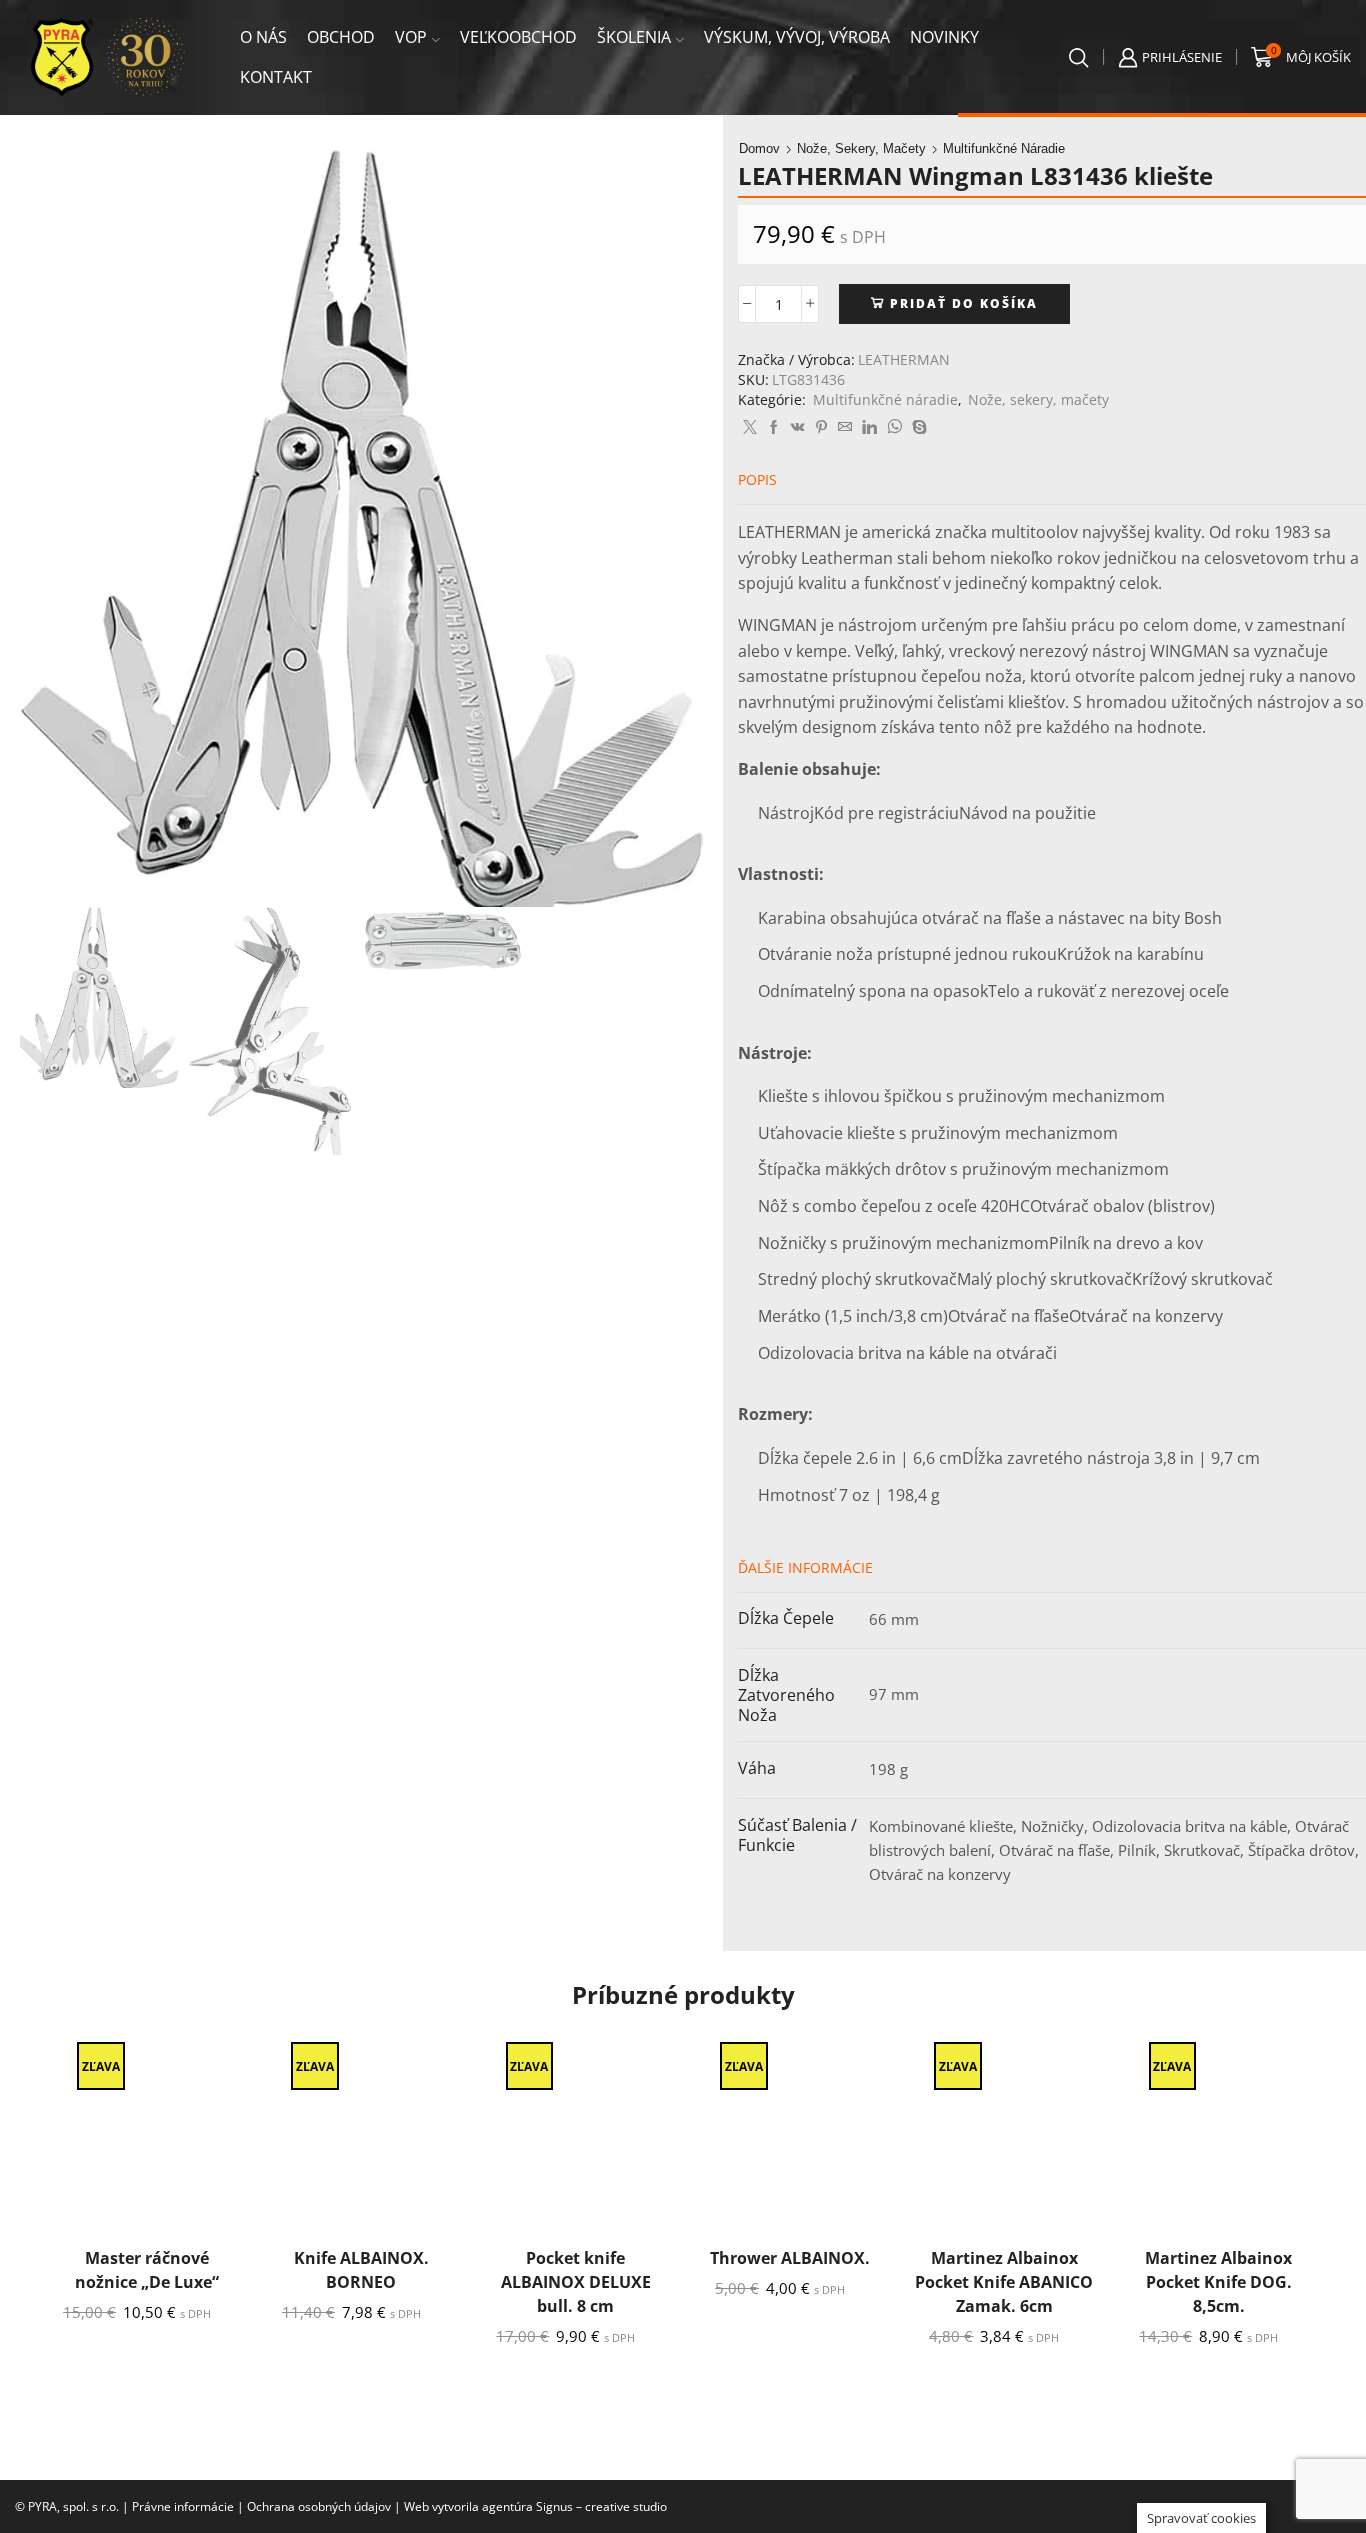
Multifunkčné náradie (1004, 148)
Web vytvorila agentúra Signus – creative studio (535, 2506)
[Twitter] (750, 427)
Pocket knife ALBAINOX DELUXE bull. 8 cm (576, 2282)
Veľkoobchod (518, 37)
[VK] (798, 427)
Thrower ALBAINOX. (790, 2258)
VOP (411, 37)
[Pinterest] (821, 427)
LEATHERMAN (904, 359)
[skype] (917, 427)
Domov (759, 148)
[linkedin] (869, 427)
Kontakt (276, 77)
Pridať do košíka (964, 303)
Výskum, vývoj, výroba (797, 37)
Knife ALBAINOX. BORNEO (361, 2270)
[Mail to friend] (845, 427)
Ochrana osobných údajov (319, 2506)
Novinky (944, 37)
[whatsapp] (894, 427)
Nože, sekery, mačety (861, 148)
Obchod (341, 37)
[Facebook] (774, 427)
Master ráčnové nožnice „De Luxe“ (147, 2270)
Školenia (634, 37)
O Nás (263, 37)
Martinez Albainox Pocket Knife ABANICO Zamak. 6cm (1004, 2282)
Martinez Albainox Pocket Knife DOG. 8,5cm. (1218, 2282)
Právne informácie (183, 2506)
